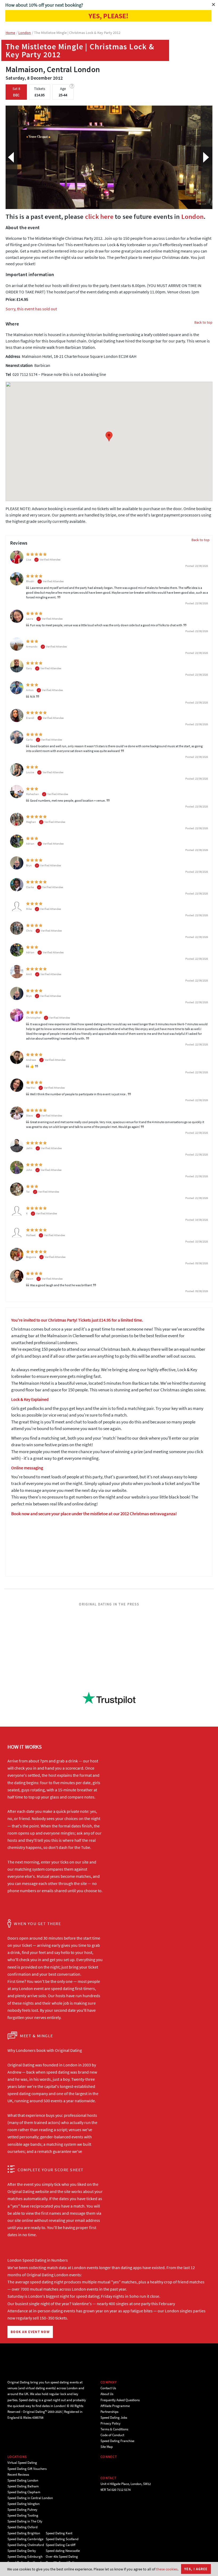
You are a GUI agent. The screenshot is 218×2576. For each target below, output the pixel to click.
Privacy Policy (110, 2423)
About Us (107, 2394)
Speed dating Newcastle (63, 2551)
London (192, 216)
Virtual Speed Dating (22, 2463)
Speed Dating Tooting (23, 2515)
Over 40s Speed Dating (62, 2557)
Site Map (107, 2447)
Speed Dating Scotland (62, 2539)
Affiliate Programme (115, 2406)
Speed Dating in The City (25, 2521)
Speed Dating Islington (24, 2504)
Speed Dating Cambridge (25, 2539)
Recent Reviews (18, 2475)
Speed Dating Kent (59, 2533)
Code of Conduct (112, 2435)
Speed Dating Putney (22, 2510)
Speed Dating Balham (23, 2486)
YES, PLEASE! (108, 16)
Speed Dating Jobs (114, 2418)
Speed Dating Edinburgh (25, 2557)
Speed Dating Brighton (24, 2533)
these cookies (167, 2569)
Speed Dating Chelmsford (26, 2545)
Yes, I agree (196, 2569)
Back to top (203, 322)
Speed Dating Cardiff (61, 2545)
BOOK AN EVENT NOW (30, 2332)
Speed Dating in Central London (30, 2498)
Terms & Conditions (114, 2429)
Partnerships (109, 2412)
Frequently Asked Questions (120, 2400)
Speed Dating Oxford (22, 2527)
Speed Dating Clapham (24, 2492)
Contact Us (108, 2388)
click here (99, 216)
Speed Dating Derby (22, 2551)
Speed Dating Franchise (117, 2441)
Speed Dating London (23, 2480)
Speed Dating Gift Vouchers (27, 2469)
